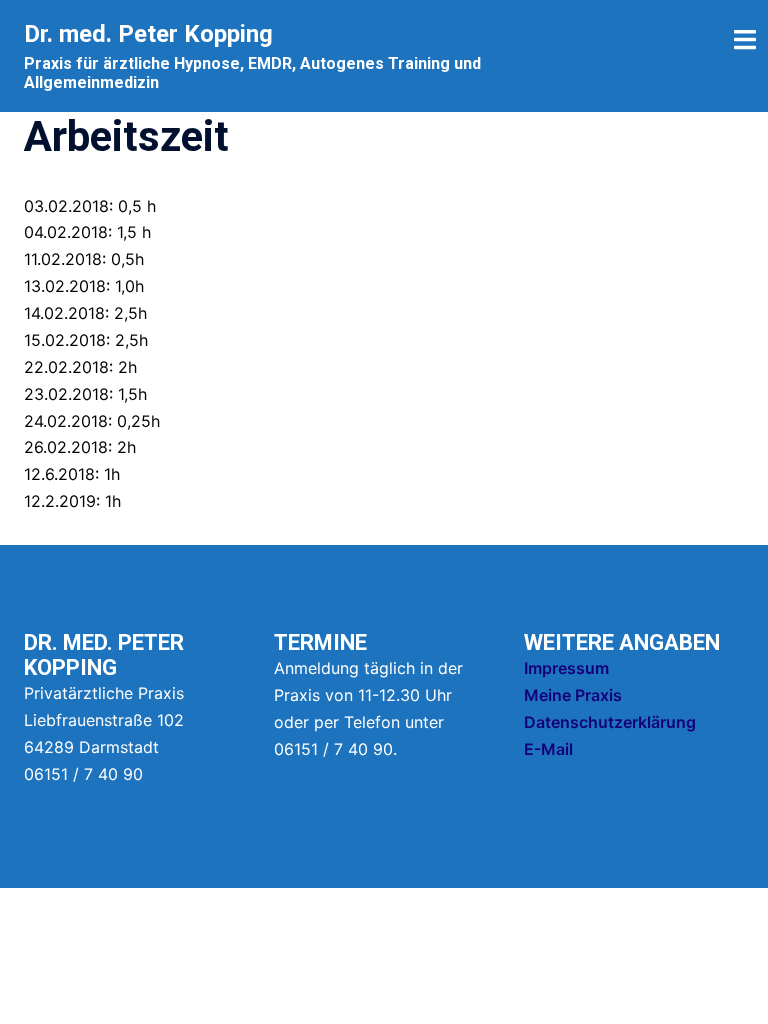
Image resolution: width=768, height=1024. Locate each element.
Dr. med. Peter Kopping (148, 34)
